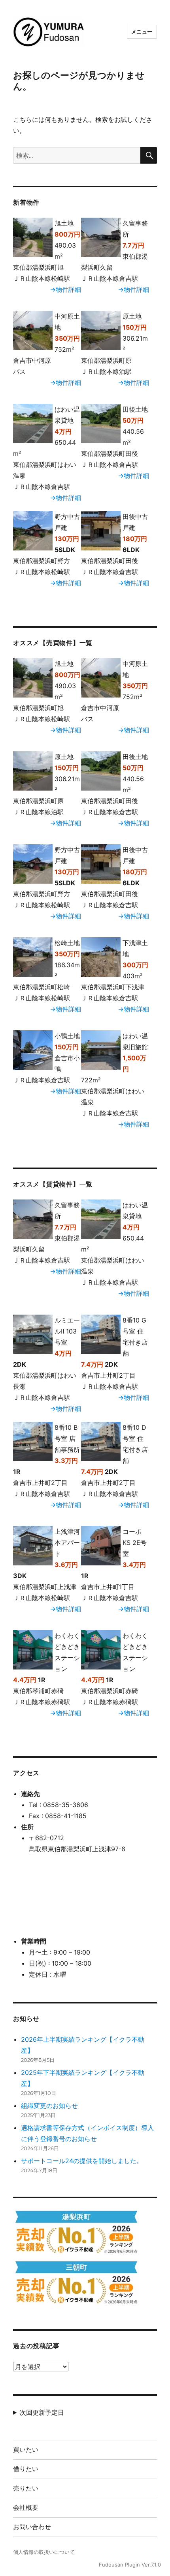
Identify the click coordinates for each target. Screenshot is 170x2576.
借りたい (26, 2469)
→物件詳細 (65, 289)
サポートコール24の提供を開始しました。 (82, 2161)
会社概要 (26, 2508)
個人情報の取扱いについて (44, 2552)
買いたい (26, 2450)
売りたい (26, 2488)
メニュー (142, 32)
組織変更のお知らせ (49, 2106)
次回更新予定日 (42, 2412)
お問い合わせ (32, 2527)
